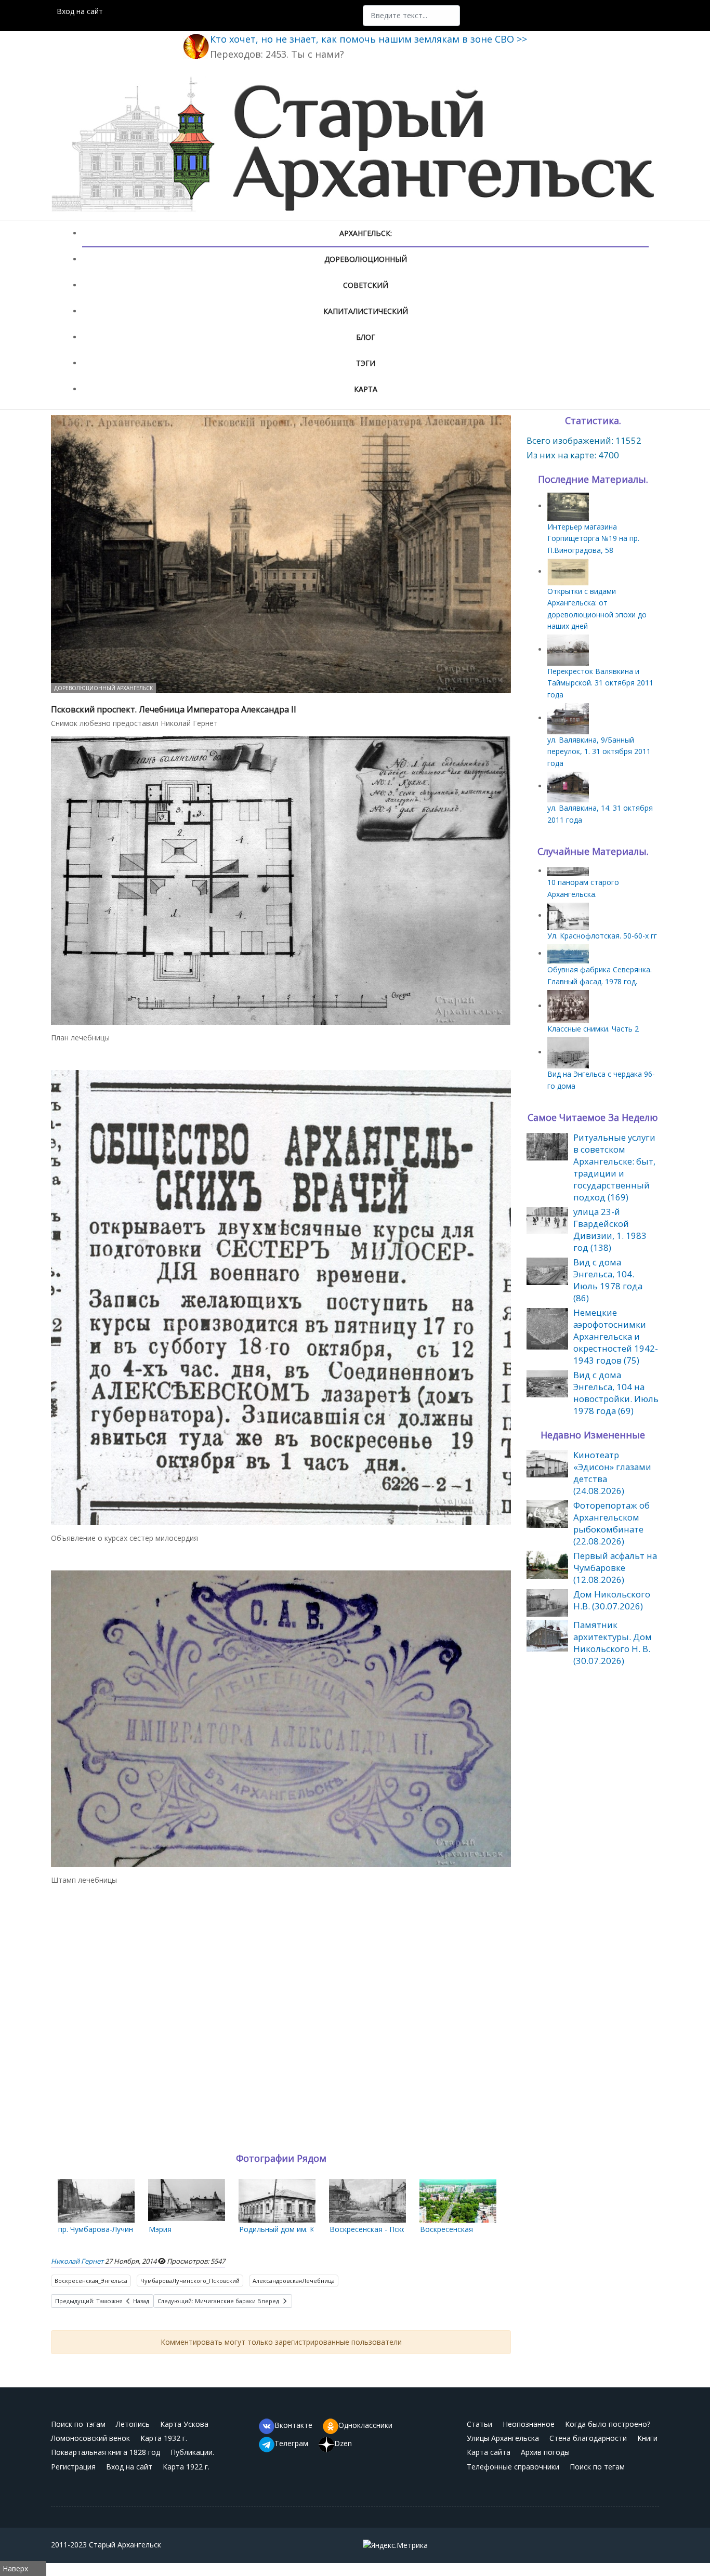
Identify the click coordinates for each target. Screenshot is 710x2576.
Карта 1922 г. (186, 2467)
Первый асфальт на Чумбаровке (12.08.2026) (615, 1568)
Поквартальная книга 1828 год (106, 2452)
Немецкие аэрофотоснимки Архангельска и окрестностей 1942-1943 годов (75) (616, 1336)
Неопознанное (529, 2424)
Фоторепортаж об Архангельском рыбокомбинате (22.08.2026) (612, 1523)
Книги (647, 2438)
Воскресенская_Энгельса (91, 2281)
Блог (366, 337)
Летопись (133, 2424)
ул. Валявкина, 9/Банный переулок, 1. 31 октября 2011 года (599, 751)
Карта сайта (489, 2452)
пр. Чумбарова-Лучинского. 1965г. (118, 2229)
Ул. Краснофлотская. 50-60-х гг (602, 936)
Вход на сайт (80, 11)
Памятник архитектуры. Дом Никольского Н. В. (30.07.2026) (613, 1643)
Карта (366, 389)
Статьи (479, 2424)
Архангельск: (366, 233)
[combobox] (411, 16)
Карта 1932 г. (164, 2438)
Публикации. (192, 2452)
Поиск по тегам (597, 2467)
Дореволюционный (366, 259)
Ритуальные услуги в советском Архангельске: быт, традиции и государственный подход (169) (614, 1167)
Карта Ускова (184, 2424)
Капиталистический (366, 311)
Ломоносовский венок (90, 2438)
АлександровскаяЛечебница (294, 2281)
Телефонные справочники (513, 2467)
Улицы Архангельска (503, 2438)
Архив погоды (545, 2452)
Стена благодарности (588, 2438)
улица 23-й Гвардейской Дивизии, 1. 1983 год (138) (610, 1230)
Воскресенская (446, 2229)
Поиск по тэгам (78, 2424)
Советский (366, 285)
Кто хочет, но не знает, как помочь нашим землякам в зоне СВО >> (369, 39)
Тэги (366, 363)
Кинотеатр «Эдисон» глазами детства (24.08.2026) (612, 1473)
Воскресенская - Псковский (378, 2229)
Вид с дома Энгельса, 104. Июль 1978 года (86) (608, 1280)
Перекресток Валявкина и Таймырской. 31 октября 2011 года (600, 683)
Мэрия (160, 2229)
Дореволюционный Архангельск (103, 688)
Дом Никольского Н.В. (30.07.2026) (612, 1600)
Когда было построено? (608, 2424)
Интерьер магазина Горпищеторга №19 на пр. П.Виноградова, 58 (593, 538)
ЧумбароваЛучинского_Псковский (190, 2281)
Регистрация (73, 2467)
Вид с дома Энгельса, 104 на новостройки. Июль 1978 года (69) (616, 1393)
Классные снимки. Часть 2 (593, 1029)
